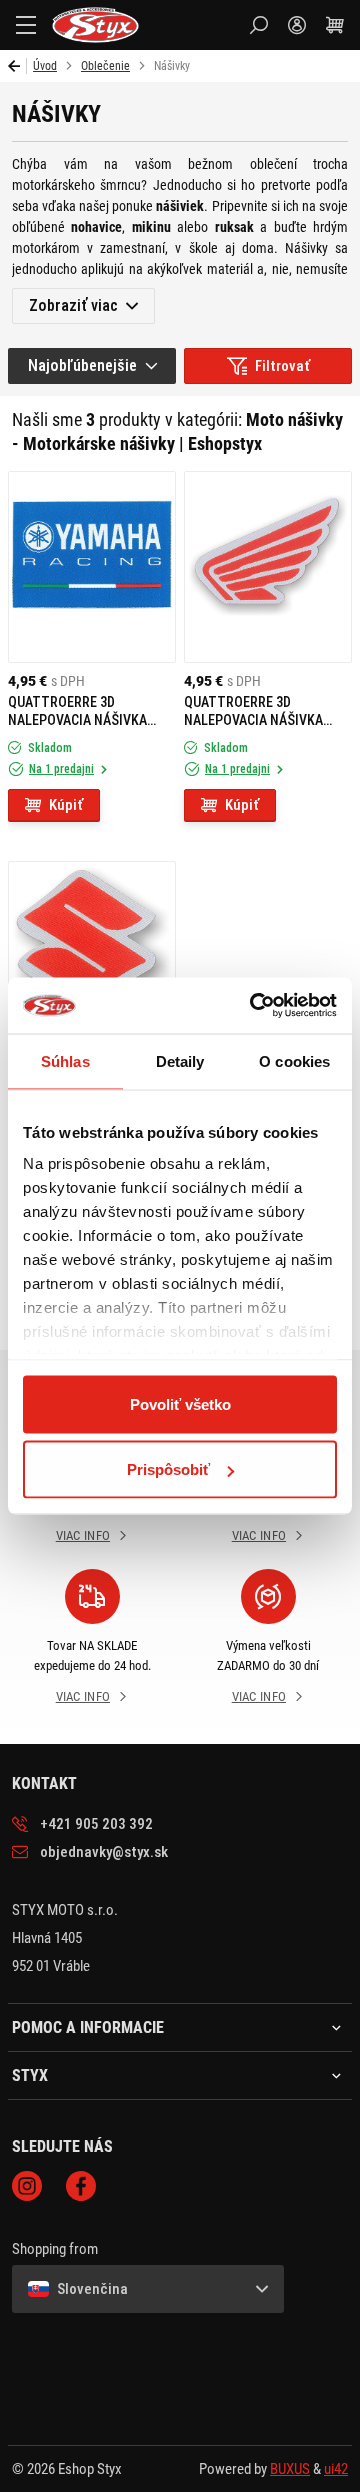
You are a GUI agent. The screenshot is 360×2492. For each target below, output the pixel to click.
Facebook (81, 2186)
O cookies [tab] (294, 1060)
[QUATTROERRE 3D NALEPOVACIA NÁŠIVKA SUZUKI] (92, 957)
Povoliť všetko (180, 1403)
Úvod (45, 66)
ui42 (336, 2469)
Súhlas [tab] (65, 1060)
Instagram (27, 2186)
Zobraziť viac (73, 305)
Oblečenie (105, 66)
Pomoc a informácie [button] (88, 2028)
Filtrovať (282, 366)
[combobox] (92, 366)
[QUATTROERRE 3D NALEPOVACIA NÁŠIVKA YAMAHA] (92, 567)
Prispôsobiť (168, 1469)
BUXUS (290, 2469)
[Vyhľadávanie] (259, 25)
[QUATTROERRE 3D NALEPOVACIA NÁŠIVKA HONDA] (268, 567)
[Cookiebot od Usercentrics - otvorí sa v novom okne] (254, 1006)
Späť (17, 66)
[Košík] (335, 25)
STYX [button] (30, 2076)
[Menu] (26, 25)
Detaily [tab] (180, 1060)
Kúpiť (66, 805)
